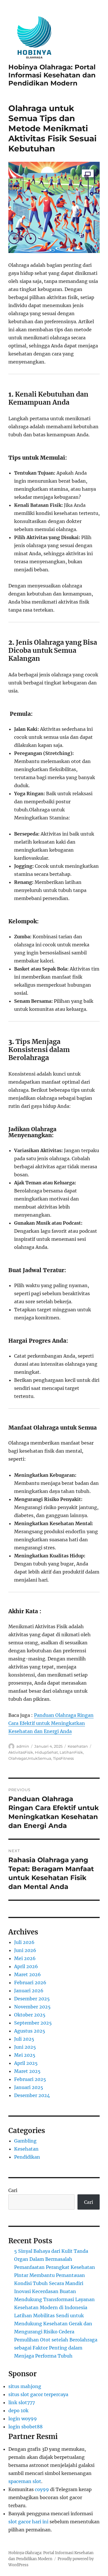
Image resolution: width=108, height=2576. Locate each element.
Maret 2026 (28, 1974)
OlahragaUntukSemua (30, 1758)
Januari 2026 (29, 1991)
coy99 (42, 2489)
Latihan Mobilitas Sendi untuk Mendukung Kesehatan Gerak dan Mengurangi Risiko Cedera (53, 2324)
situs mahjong (25, 2386)
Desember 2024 (32, 2095)
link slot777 (22, 2402)
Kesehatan (78, 1746)
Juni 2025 (25, 2047)
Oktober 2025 (30, 2015)
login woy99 (23, 2419)
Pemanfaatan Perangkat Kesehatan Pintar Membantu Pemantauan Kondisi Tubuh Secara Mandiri (55, 2275)
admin (23, 1746)
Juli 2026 (24, 1942)
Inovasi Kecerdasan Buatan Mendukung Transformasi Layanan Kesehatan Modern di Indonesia (54, 2299)
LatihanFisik (71, 1752)
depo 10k (18, 2411)
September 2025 (33, 2023)
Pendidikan (27, 2157)
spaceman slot (25, 2481)
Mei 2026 (25, 1958)
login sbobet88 (25, 2427)
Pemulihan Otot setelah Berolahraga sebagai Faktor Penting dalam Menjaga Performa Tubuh (56, 2348)
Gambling (25, 2141)
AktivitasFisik (21, 1752)
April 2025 (26, 2063)
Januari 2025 (29, 2087)
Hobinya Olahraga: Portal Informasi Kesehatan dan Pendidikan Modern (52, 75)
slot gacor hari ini (28, 2522)
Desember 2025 (32, 1999)
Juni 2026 (25, 1950)
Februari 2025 (30, 2079)
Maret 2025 (27, 2071)
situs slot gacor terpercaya (38, 2394)
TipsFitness (63, 1758)
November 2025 (32, 2007)
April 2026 (26, 1966)
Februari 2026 (30, 1983)
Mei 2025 (25, 2055)
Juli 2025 (24, 2039)
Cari (13, 2190)
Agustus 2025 (30, 2031)
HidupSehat (46, 1752)
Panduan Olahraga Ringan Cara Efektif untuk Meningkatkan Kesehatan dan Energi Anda (51, 1723)
